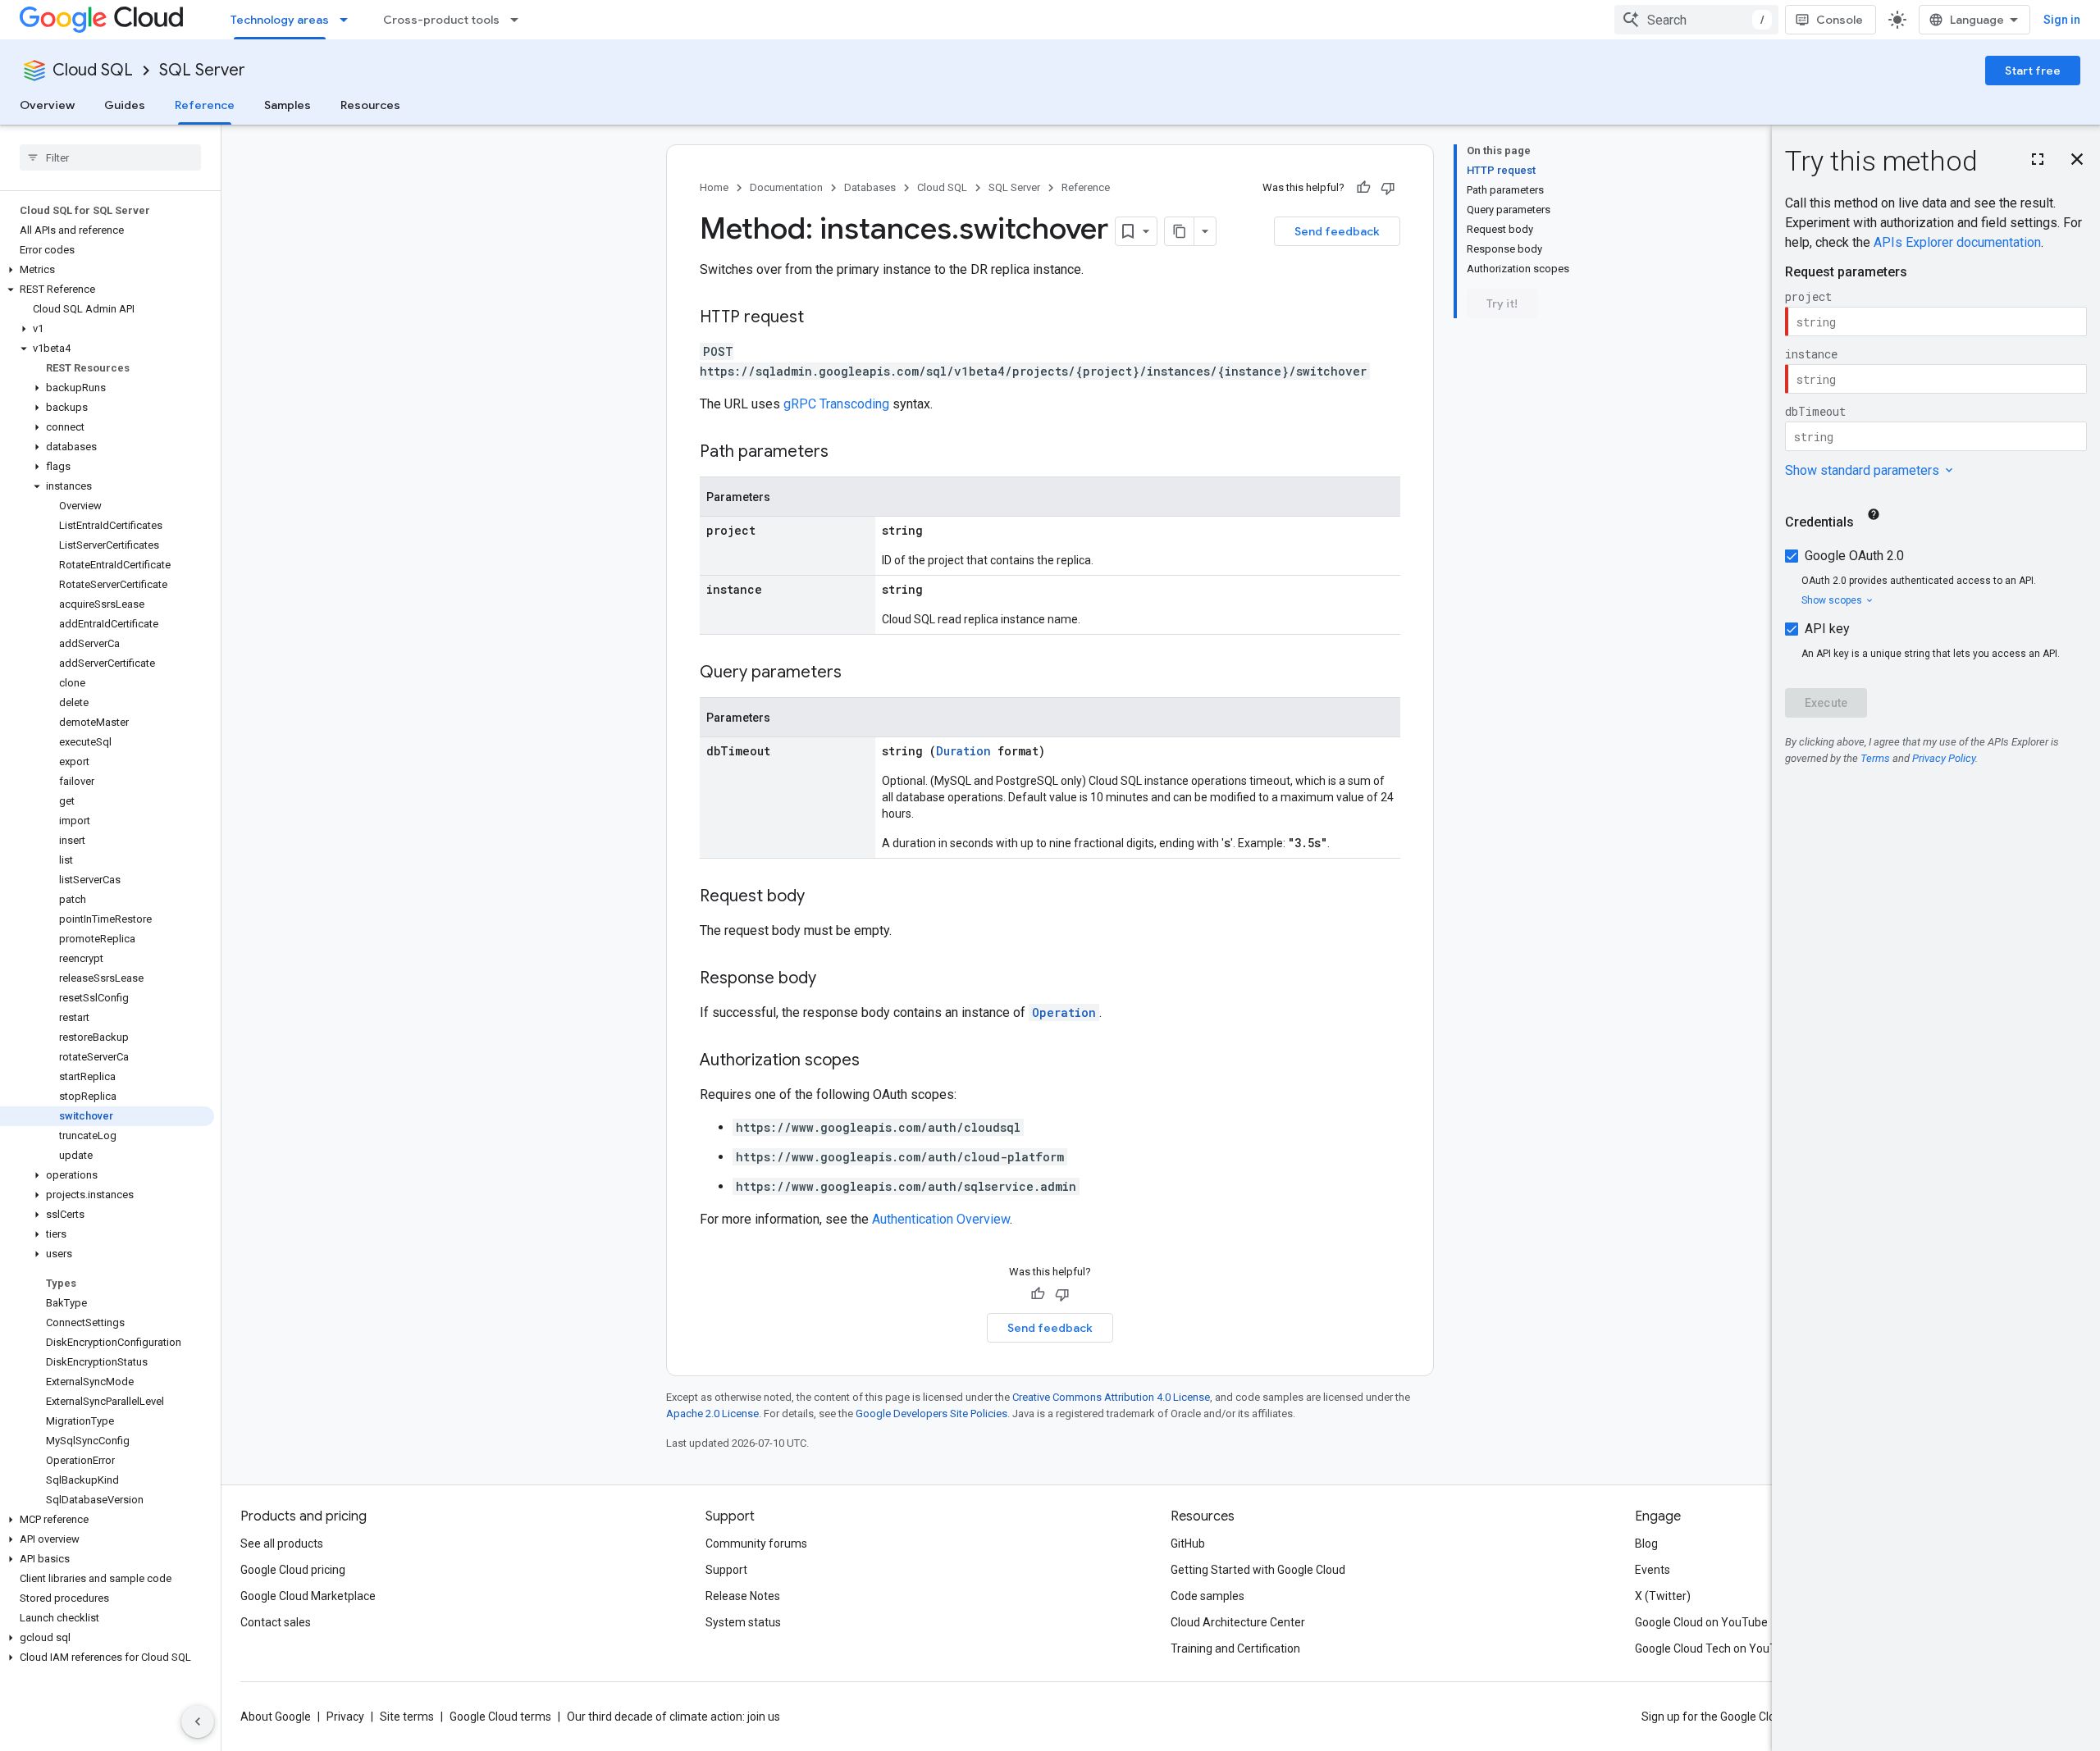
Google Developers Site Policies (931, 1414)
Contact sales (276, 1622)
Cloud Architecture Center (1238, 1622)
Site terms (407, 1717)
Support (726, 1570)
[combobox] (1696, 20)
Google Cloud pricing (293, 1570)
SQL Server (202, 70)
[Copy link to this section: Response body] (833, 979)
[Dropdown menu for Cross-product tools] (519, 20)
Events (1653, 1570)
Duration (963, 751)
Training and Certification (1235, 1648)
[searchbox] (110, 157)
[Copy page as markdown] (1180, 231)
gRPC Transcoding (836, 404)
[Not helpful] (1388, 188)
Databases (870, 187)
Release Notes (743, 1596)
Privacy (345, 1717)
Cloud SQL (93, 70)
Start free (2033, 71)
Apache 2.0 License (712, 1414)
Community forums (756, 1544)
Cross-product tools (441, 20)
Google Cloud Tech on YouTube (1715, 1648)
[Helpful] (1363, 188)
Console (1840, 20)
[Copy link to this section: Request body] (821, 897)
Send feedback (1337, 231)
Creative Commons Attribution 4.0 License (1111, 1397)
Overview (47, 105)
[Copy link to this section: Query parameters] (858, 673)
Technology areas (280, 20)
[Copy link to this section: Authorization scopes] (876, 1061)
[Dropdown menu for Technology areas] (349, 20)
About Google (276, 1717)
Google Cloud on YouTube (1701, 1622)
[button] (107, 270)
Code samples (1207, 1596)
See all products (282, 1544)
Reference (205, 105)
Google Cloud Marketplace (308, 1596)
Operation (1064, 1012)
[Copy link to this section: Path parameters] (845, 453)
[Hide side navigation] (198, 1721)
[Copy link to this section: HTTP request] (820, 318)
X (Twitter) (1663, 1596)
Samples (288, 105)
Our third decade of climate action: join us (673, 1717)
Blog (1646, 1544)
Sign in (2062, 20)
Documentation (786, 187)
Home (714, 187)
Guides (125, 105)
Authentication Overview (941, 1219)
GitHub (1188, 1544)
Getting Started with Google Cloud (1258, 1570)
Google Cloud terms (500, 1717)
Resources (370, 105)
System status (743, 1622)
